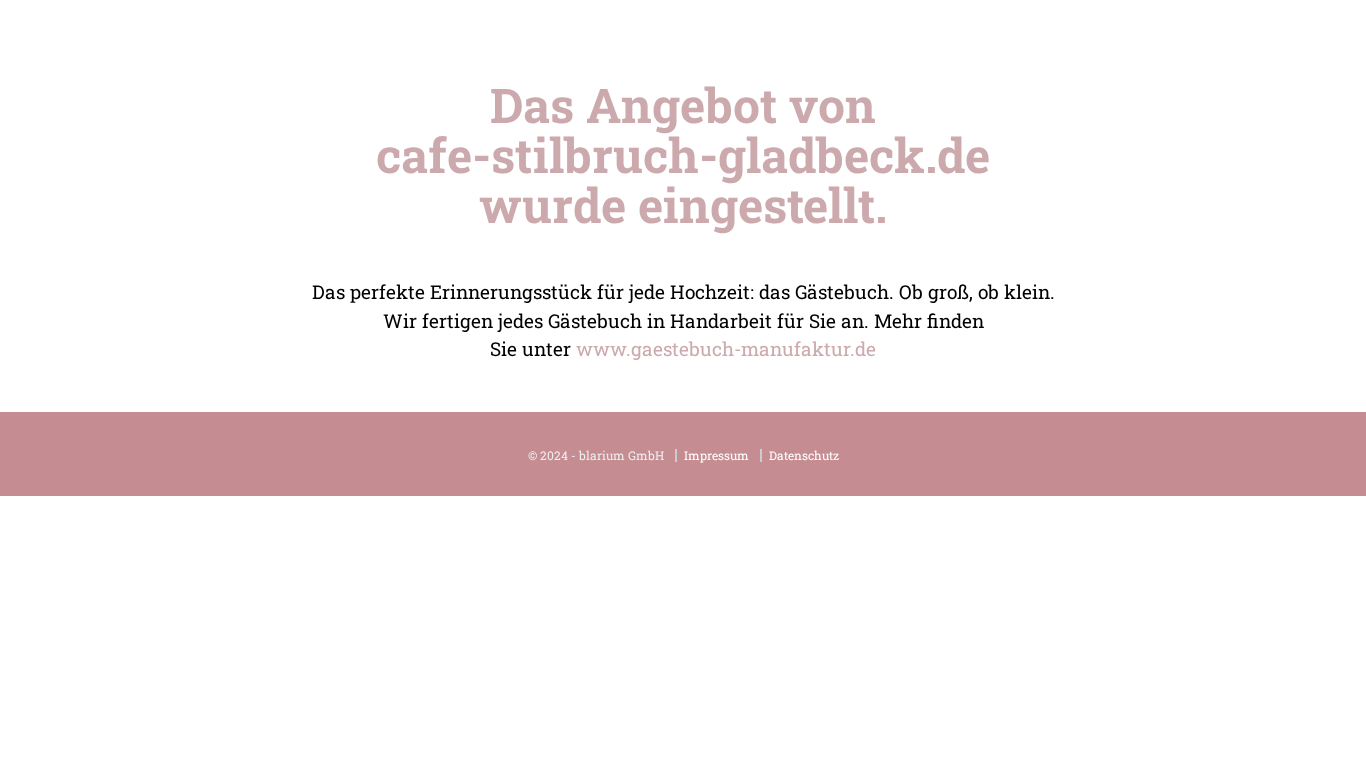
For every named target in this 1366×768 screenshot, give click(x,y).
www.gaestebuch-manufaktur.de (726, 348)
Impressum (716, 455)
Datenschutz (804, 455)
